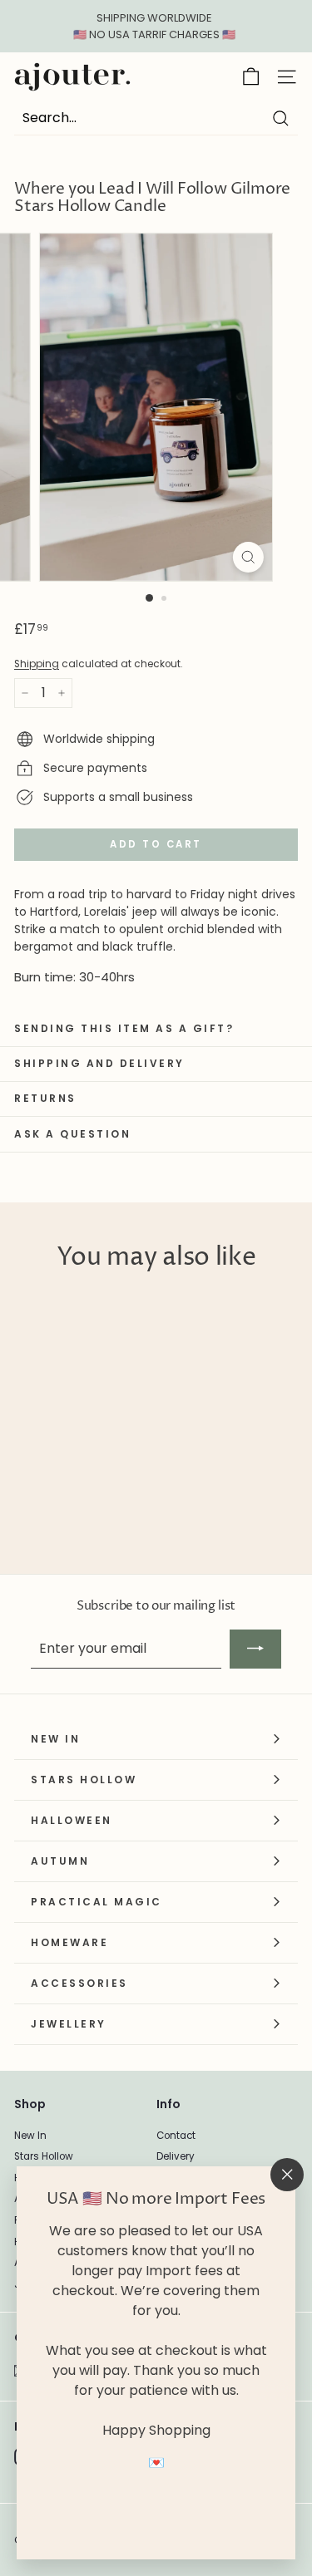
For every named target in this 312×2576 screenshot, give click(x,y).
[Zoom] (248, 557)
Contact (176, 2136)
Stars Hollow (44, 2156)
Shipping (37, 664)
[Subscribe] (255, 1649)
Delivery (176, 2156)
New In (30, 2136)
